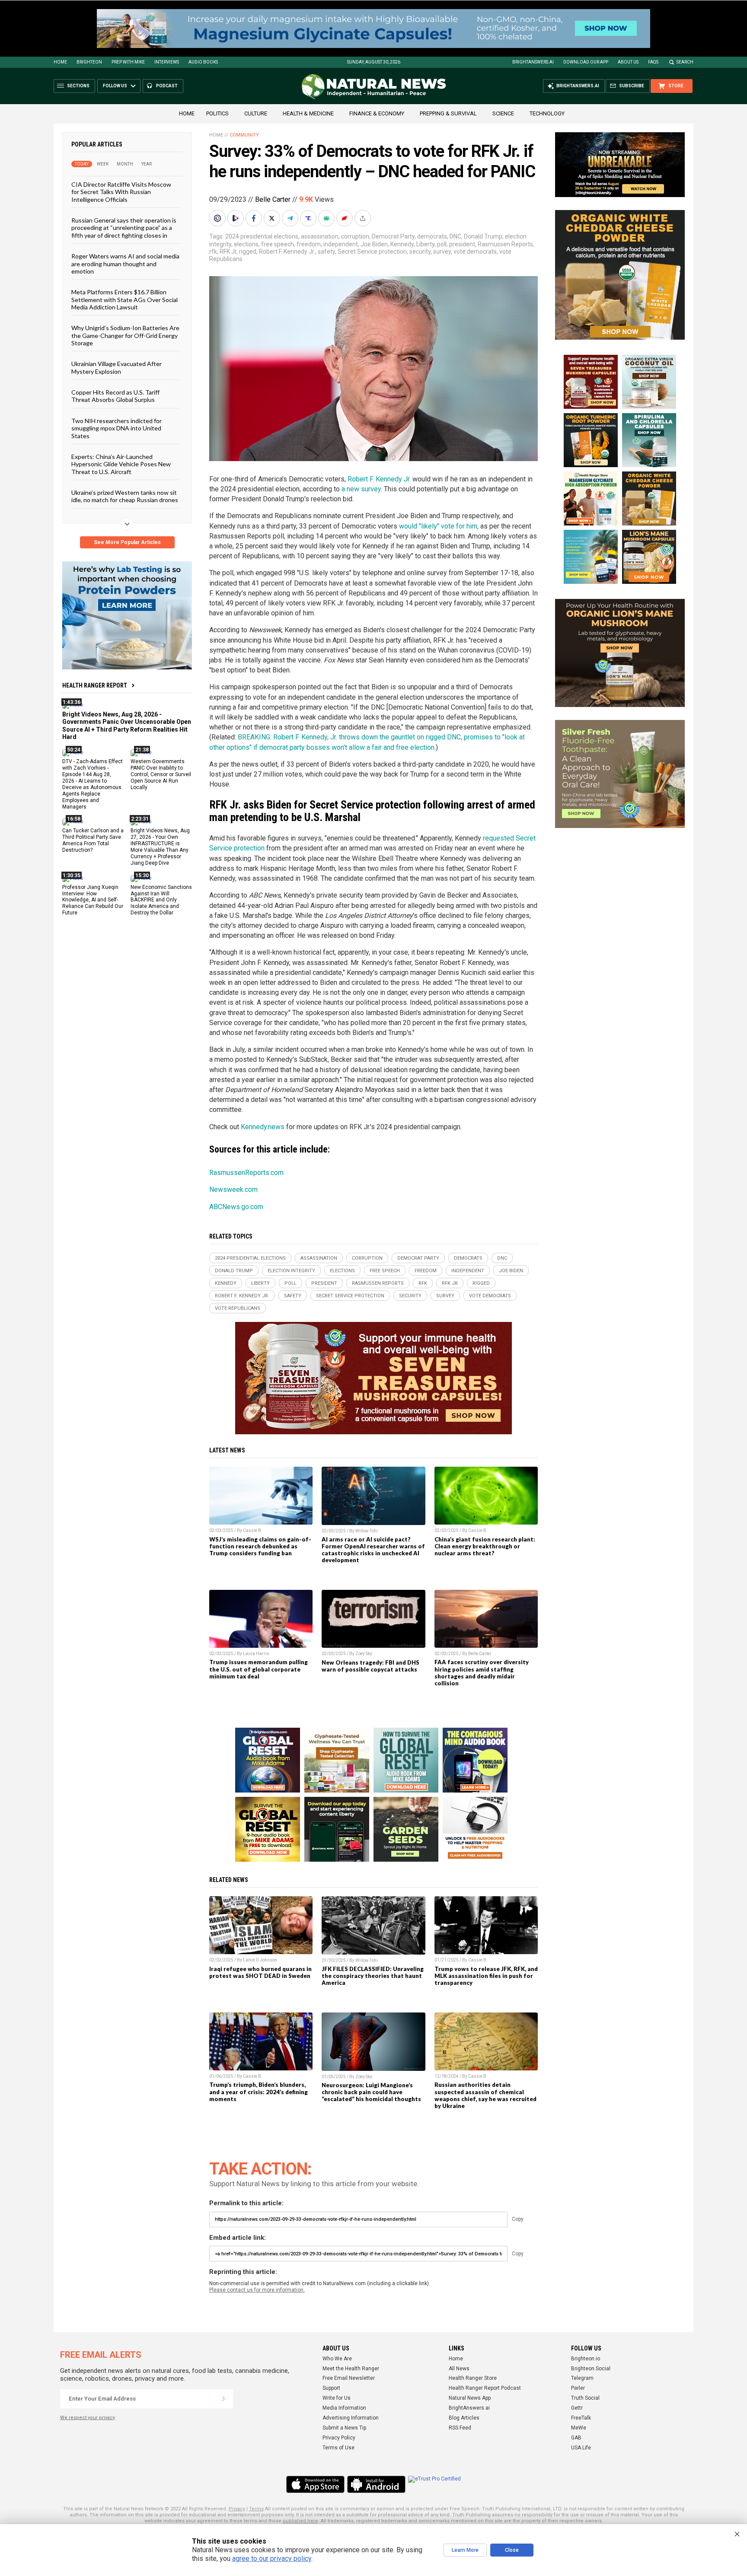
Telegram (582, 2378)
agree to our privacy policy (272, 2558)
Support (331, 2388)
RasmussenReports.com (246, 1173)
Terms (256, 2509)
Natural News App (470, 2398)
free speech (278, 244)
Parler (578, 2388)
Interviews (167, 62)
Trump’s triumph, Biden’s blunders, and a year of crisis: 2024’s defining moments (259, 2092)
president (462, 244)
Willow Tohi (367, 1531)
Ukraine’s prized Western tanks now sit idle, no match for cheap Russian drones (125, 496)
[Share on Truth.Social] (309, 218)
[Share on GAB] (327, 218)
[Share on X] (273, 218)
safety (326, 252)
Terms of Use (338, 2448)
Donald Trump (483, 236)
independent (341, 244)
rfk (213, 252)
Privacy (237, 2509)
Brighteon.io (586, 2359)
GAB (576, 2438)
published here (300, 2521)
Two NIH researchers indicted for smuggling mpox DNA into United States (117, 428)
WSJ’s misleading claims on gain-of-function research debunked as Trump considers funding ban (260, 1546)
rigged (248, 252)
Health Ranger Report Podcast (485, 2388)
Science (503, 113)
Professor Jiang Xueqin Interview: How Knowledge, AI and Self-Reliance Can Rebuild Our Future (93, 900)
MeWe (579, 2428)
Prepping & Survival (448, 113)
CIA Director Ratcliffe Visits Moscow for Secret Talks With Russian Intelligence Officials (121, 192)
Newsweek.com (233, 1189)
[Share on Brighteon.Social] (218, 218)
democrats (432, 236)
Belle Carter (273, 199)
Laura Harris (256, 1654)
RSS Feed (460, 2428)
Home (60, 62)
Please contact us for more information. (257, 2290)
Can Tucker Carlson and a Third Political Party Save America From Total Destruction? (93, 840)
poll (442, 244)
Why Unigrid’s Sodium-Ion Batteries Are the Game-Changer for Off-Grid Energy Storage (125, 335)
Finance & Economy (377, 113)
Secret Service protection (372, 252)
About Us (628, 62)
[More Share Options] (364, 218)
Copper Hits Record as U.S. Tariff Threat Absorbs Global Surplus (115, 396)
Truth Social (585, 2398)
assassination (320, 236)
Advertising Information (351, 2418)
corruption (355, 236)
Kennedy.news (263, 1127)
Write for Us (337, 2398)
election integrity (291, 1271)
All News (459, 2369)
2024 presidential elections (262, 236)
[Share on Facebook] (255, 218)
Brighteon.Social (591, 2369)
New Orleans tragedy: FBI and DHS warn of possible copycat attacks (370, 1666)
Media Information (344, 2408)
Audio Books (203, 62)
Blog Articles (464, 2418)
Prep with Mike (128, 62)
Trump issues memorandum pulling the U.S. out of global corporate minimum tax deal (259, 1669)
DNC (455, 236)
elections (246, 244)
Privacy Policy (339, 2438)
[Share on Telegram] (291, 218)
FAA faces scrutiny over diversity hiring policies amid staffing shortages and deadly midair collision (482, 1672)
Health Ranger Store (473, 2378)
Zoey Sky (364, 1654)
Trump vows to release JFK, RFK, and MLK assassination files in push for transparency (486, 1976)
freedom (309, 244)
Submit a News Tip (344, 2428)
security (420, 252)
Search (685, 62)
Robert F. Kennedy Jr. (287, 252)
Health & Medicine (308, 113)
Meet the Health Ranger (351, 2369)
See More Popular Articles (127, 542)
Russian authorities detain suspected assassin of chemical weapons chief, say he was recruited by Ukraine (485, 2095)
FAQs (653, 62)
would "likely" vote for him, (439, 526)
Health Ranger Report (95, 685)
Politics (217, 113)
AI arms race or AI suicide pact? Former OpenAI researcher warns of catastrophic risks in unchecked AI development (373, 1550)
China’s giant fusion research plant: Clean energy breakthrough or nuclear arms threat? (485, 1546)
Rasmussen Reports (505, 244)
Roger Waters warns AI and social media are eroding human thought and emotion (125, 264)
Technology (547, 113)
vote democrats (475, 252)
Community (244, 135)
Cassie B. (253, 1530)
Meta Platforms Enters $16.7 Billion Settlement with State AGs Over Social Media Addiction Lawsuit (124, 299)
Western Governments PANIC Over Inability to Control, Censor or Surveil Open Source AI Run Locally (161, 774)
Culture (256, 113)
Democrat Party (393, 236)
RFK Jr (228, 252)
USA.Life (581, 2448)
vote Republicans (238, 1308)
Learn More (465, 2550)
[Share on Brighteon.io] (236, 218)
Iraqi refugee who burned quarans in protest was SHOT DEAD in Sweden (260, 1972)
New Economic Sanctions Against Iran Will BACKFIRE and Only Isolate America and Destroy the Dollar (161, 900)
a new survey (361, 489)
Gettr (577, 2408)
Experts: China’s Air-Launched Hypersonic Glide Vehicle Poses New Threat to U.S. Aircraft (121, 464)
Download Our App (586, 62)
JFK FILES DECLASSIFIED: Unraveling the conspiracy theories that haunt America (373, 1976)
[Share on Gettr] (345, 218)
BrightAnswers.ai (533, 62)
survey (442, 252)
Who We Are (337, 2359)
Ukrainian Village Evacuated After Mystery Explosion (117, 367)
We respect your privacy (88, 2418)
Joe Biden (374, 244)
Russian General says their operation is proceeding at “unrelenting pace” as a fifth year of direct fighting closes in (124, 228)
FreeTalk (581, 2418)
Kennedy (402, 244)
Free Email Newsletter (349, 2378)
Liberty (425, 244)
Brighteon (89, 62)
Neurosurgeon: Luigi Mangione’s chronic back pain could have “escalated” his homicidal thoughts (371, 2092)
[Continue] (223, 2399)
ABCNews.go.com (236, 1207)
